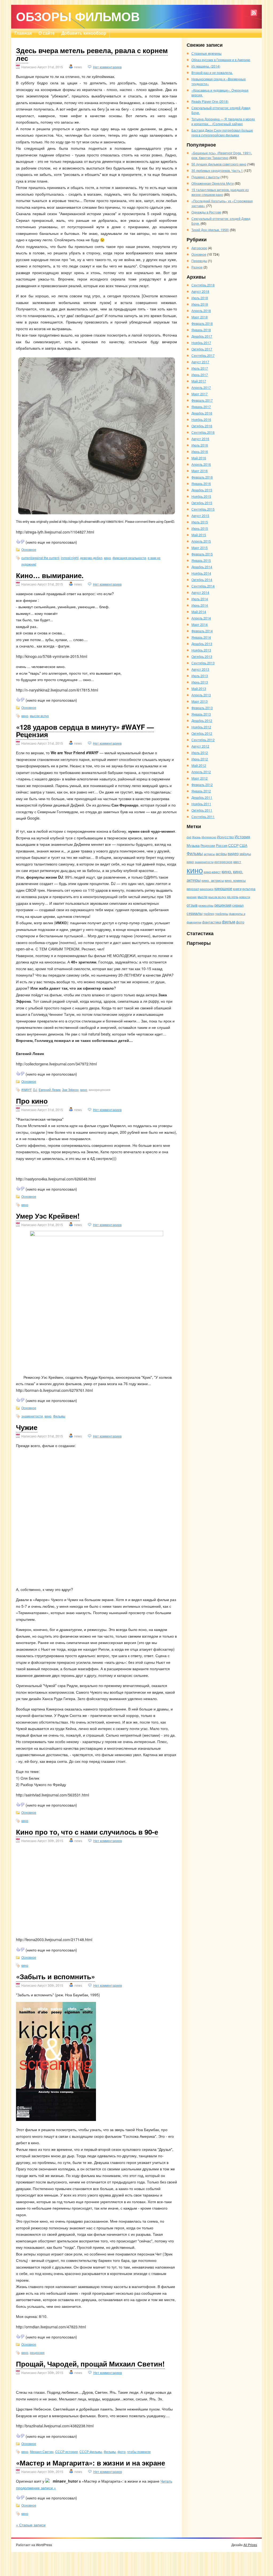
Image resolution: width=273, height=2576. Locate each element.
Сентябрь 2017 (203, 355)
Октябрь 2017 (202, 349)
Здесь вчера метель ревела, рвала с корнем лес (92, 54)
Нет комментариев (107, 67)
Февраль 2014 (202, 631)
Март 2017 (200, 394)
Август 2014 (200, 592)
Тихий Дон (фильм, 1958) (210, 230)
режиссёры (206, 905)
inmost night (70, 558)
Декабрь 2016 (202, 413)
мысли (202, 897)
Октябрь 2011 (202, 810)
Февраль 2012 (202, 785)
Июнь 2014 (200, 605)
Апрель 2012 (201, 772)
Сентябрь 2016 (203, 432)
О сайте (47, 33)
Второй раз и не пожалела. (212, 72)
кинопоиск (207, 889)
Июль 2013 (200, 676)
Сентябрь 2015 (203, 509)
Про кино (32, 1101)
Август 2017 (200, 362)
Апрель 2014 (201, 618)
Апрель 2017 (201, 387)
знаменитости (32, 1416)
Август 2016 (200, 439)
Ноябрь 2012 (201, 727)
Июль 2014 (200, 599)
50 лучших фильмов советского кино (219, 164)
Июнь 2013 (200, 682)
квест (237, 862)
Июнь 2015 (200, 528)
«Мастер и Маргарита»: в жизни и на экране (91, 2463)
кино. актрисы (213, 880)
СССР (233, 845)
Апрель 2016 (201, 464)
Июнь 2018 (200, 304)
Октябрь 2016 (202, 426)
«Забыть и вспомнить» (55, 1976)
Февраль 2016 (202, 477)
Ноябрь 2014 (201, 573)
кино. (227, 871)
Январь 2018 (201, 330)
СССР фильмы (91, 2451)
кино (107, 558)
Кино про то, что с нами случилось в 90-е (87, 1832)
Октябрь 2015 (202, 503)
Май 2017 (199, 381)
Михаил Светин (42, 2451)
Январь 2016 (201, 483)
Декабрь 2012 (202, 720)
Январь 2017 (201, 407)
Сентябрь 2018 (203, 285)
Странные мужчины (206, 53)
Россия (222, 845)
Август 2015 (200, 515)
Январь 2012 (201, 791)
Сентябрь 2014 (203, 586)
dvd (189, 837)
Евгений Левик (50, 1090)
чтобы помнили (139, 2451)
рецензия (37, 2352)
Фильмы (59, 1416)
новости (245, 897)
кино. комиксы (235, 880)
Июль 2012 (200, 752)
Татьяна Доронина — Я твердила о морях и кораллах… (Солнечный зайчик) (223, 121)
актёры (221, 854)
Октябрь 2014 (202, 580)
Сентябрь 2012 (203, 740)
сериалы (195, 913)
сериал (238, 905)
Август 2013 (200, 669)
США (243, 845)
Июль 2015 (200, 522)
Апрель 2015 (201, 541)
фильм (228, 922)
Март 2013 (200, 701)
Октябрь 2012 (202, 733)
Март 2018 (200, 317)
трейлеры (222, 914)
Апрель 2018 (201, 311)
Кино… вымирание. (50, 575)
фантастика (212, 922)
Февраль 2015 (202, 554)
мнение (192, 897)
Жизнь (196, 837)
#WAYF (26, 1090)
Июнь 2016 (200, 451)
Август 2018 (200, 291)
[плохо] (22, 542)
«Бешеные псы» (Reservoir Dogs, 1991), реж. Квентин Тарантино (222, 155)
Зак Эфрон (70, 1090)
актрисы (209, 854)
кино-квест (212, 872)
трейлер (209, 914)
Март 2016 (200, 471)
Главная (23, 33)
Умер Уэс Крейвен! (48, 1216)
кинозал (193, 889)
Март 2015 (200, 548)
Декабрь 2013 (202, 644)
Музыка (193, 845)
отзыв (192, 905)
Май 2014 (199, 612)
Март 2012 (200, 778)
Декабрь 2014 (202, 567)
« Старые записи (31, 2525)
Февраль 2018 (202, 323)
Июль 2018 (200, 298)
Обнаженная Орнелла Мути (213, 183)
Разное (197, 267)
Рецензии (208, 845)
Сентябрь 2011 (203, 817)
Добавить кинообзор (84, 33)
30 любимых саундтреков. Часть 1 (217, 170)
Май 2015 (199, 535)
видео (233, 853)
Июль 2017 (200, 368)
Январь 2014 (201, 637)
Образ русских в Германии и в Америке (221, 60)
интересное (223, 862)
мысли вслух (39, 716)
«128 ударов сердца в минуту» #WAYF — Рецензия (85, 731)
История (242, 836)
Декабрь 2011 (202, 797)
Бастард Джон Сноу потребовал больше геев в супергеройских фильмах (222, 133)
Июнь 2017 (200, 375)
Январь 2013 (201, 714)
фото (122, 2451)
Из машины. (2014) (206, 66)
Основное (29, 549)
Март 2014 (200, 624)
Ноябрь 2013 (201, 650)
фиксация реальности (129, 558)
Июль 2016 (200, 445)
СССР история (67, 2451)
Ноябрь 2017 (201, 343)
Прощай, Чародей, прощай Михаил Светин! (90, 2364)
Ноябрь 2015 (201, 496)
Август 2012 (200, 746)
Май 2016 (199, 458)
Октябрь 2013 (202, 656)
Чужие (27, 1427)
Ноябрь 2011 (201, 804)
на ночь (233, 897)
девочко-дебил (91, 558)
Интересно (209, 837)
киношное (223, 888)
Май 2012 (199, 765)
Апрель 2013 (201, 695)
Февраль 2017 (202, 400)
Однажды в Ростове (206, 212)
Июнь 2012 (200, 759)
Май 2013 (199, 688)
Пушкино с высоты (206, 177)
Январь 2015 (201, 560)
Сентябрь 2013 (203, 663)
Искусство (225, 837)
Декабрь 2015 (202, 490)
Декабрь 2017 (202, 336)
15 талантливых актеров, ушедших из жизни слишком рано (220, 192)
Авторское (199, 248)
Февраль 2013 (202, 708)
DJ (35, 1090)
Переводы (199, 261)
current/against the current (40, 558)
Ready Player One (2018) (210, 101)
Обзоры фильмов (78, 16)
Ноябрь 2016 (201, 419)
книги (237, 889)
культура (249, 889)
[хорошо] (18, 542)
